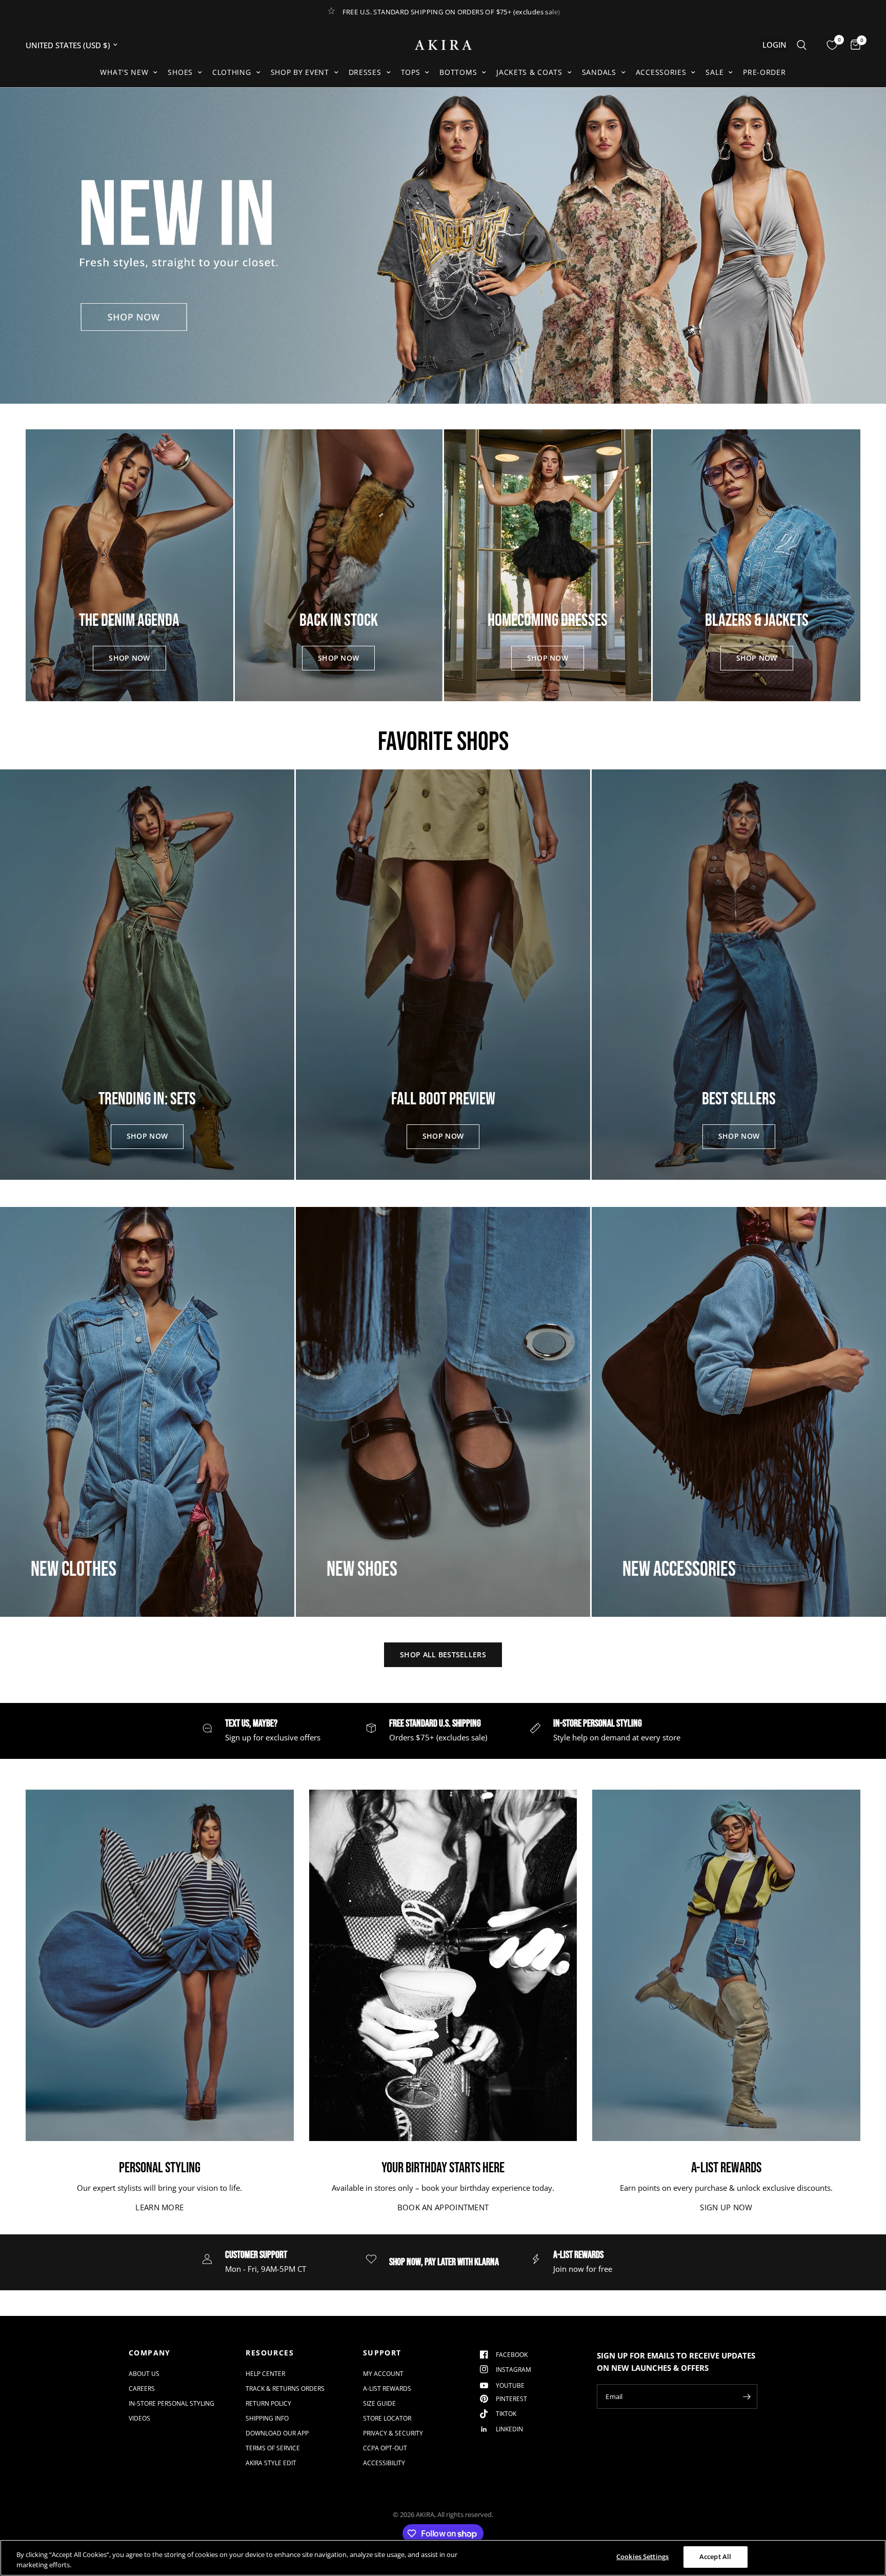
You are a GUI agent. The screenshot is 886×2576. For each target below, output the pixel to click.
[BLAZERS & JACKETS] (757, 565)
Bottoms (458, 72)
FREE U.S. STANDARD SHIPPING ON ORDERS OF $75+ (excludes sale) (451, 12)
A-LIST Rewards (578, 2255)
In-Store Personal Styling (172, 2403)
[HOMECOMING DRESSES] (548, 565)
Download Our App (277, 2433)
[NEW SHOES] (443, 1412)
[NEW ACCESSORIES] (739, 1412)
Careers (142, 2389)
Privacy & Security (393, 2433)
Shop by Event (300, 72)
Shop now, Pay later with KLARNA (444, 2262)
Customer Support (256, 2255)
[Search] (802, 45)
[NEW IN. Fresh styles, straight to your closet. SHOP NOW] (443, 245)
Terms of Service (273, 2448)
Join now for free (583, 2269)
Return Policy (268, 2403)
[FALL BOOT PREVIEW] (443, 975)
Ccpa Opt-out (385, 2448)
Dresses (365, 72)
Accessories (661, 72)
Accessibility (384, 2463)
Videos (139, 2418)
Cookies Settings (642, 2557)
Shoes (180, 72)
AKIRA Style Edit (271, 2463)
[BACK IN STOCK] (339, 565)
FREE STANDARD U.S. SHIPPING (435, 1723)
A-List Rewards (387, 2389)
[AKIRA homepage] (443, 45)
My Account (383, 2374)
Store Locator (387, 2418)
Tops (411, 72)
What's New (124, 72)
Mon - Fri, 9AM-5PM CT (266, 2269)
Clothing (232, 72)
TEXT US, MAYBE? (251, 1723)
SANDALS (599, 72)
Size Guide (379, 2403)
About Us (144, 2374)
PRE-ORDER (764, 72)
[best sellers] (739, 975)
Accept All (715, 2557)
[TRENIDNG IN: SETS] (147, 975)
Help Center (265, 2374)
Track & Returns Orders (285, 2389)
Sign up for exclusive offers (273, 1737)
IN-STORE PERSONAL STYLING (598, 1723)
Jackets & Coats (529, 72)
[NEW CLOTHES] (147, 1412)
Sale (714, 72)
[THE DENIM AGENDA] (129, 565)
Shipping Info (267, 2418)
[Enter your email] (747, 2396)
